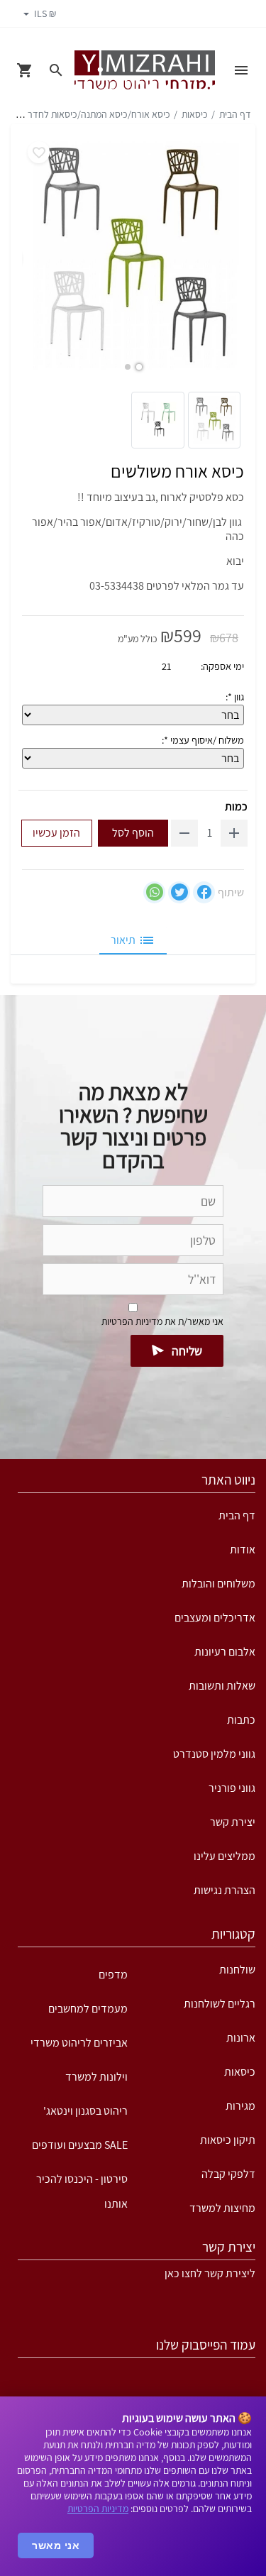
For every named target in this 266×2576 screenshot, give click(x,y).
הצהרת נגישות (225, 1890)
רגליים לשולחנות (220, 2004)
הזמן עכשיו (56, 833)
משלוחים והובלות (218, 1584)
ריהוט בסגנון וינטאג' (85, 2111)
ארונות (241, 2038)
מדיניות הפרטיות (98, 2509)
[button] (139, 367)
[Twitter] (179, 892)
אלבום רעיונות (225, 1652)
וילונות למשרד (96, 2077)
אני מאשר (56, 2545)
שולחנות (237, 1970)
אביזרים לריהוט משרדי (79, 2043)
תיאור (123, 940)
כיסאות (195, 114)
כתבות (241, 1720)
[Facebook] (204, 892)
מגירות (240, 2106)
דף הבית (235, 114)
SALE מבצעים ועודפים (80, 2145)
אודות (243, 1550)
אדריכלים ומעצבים (215, 1618)
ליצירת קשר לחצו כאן (210, 2273)
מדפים (113, 1975)
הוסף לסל (133, 833)
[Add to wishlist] (39, 152)
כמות (236, 807)
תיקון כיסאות (228, 2140)
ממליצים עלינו (225, 1856)
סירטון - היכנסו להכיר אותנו (82, 2184)
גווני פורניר (232, 1788)
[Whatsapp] (154, 892)
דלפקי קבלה (228, 2174)
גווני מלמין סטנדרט (214, 1754)
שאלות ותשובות (222, 1686)
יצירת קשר (233, 1822)
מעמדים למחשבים (88, 2009)
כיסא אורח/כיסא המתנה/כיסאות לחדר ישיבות (86, 114)
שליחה (187, 1351)
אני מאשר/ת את (162, 1321)
